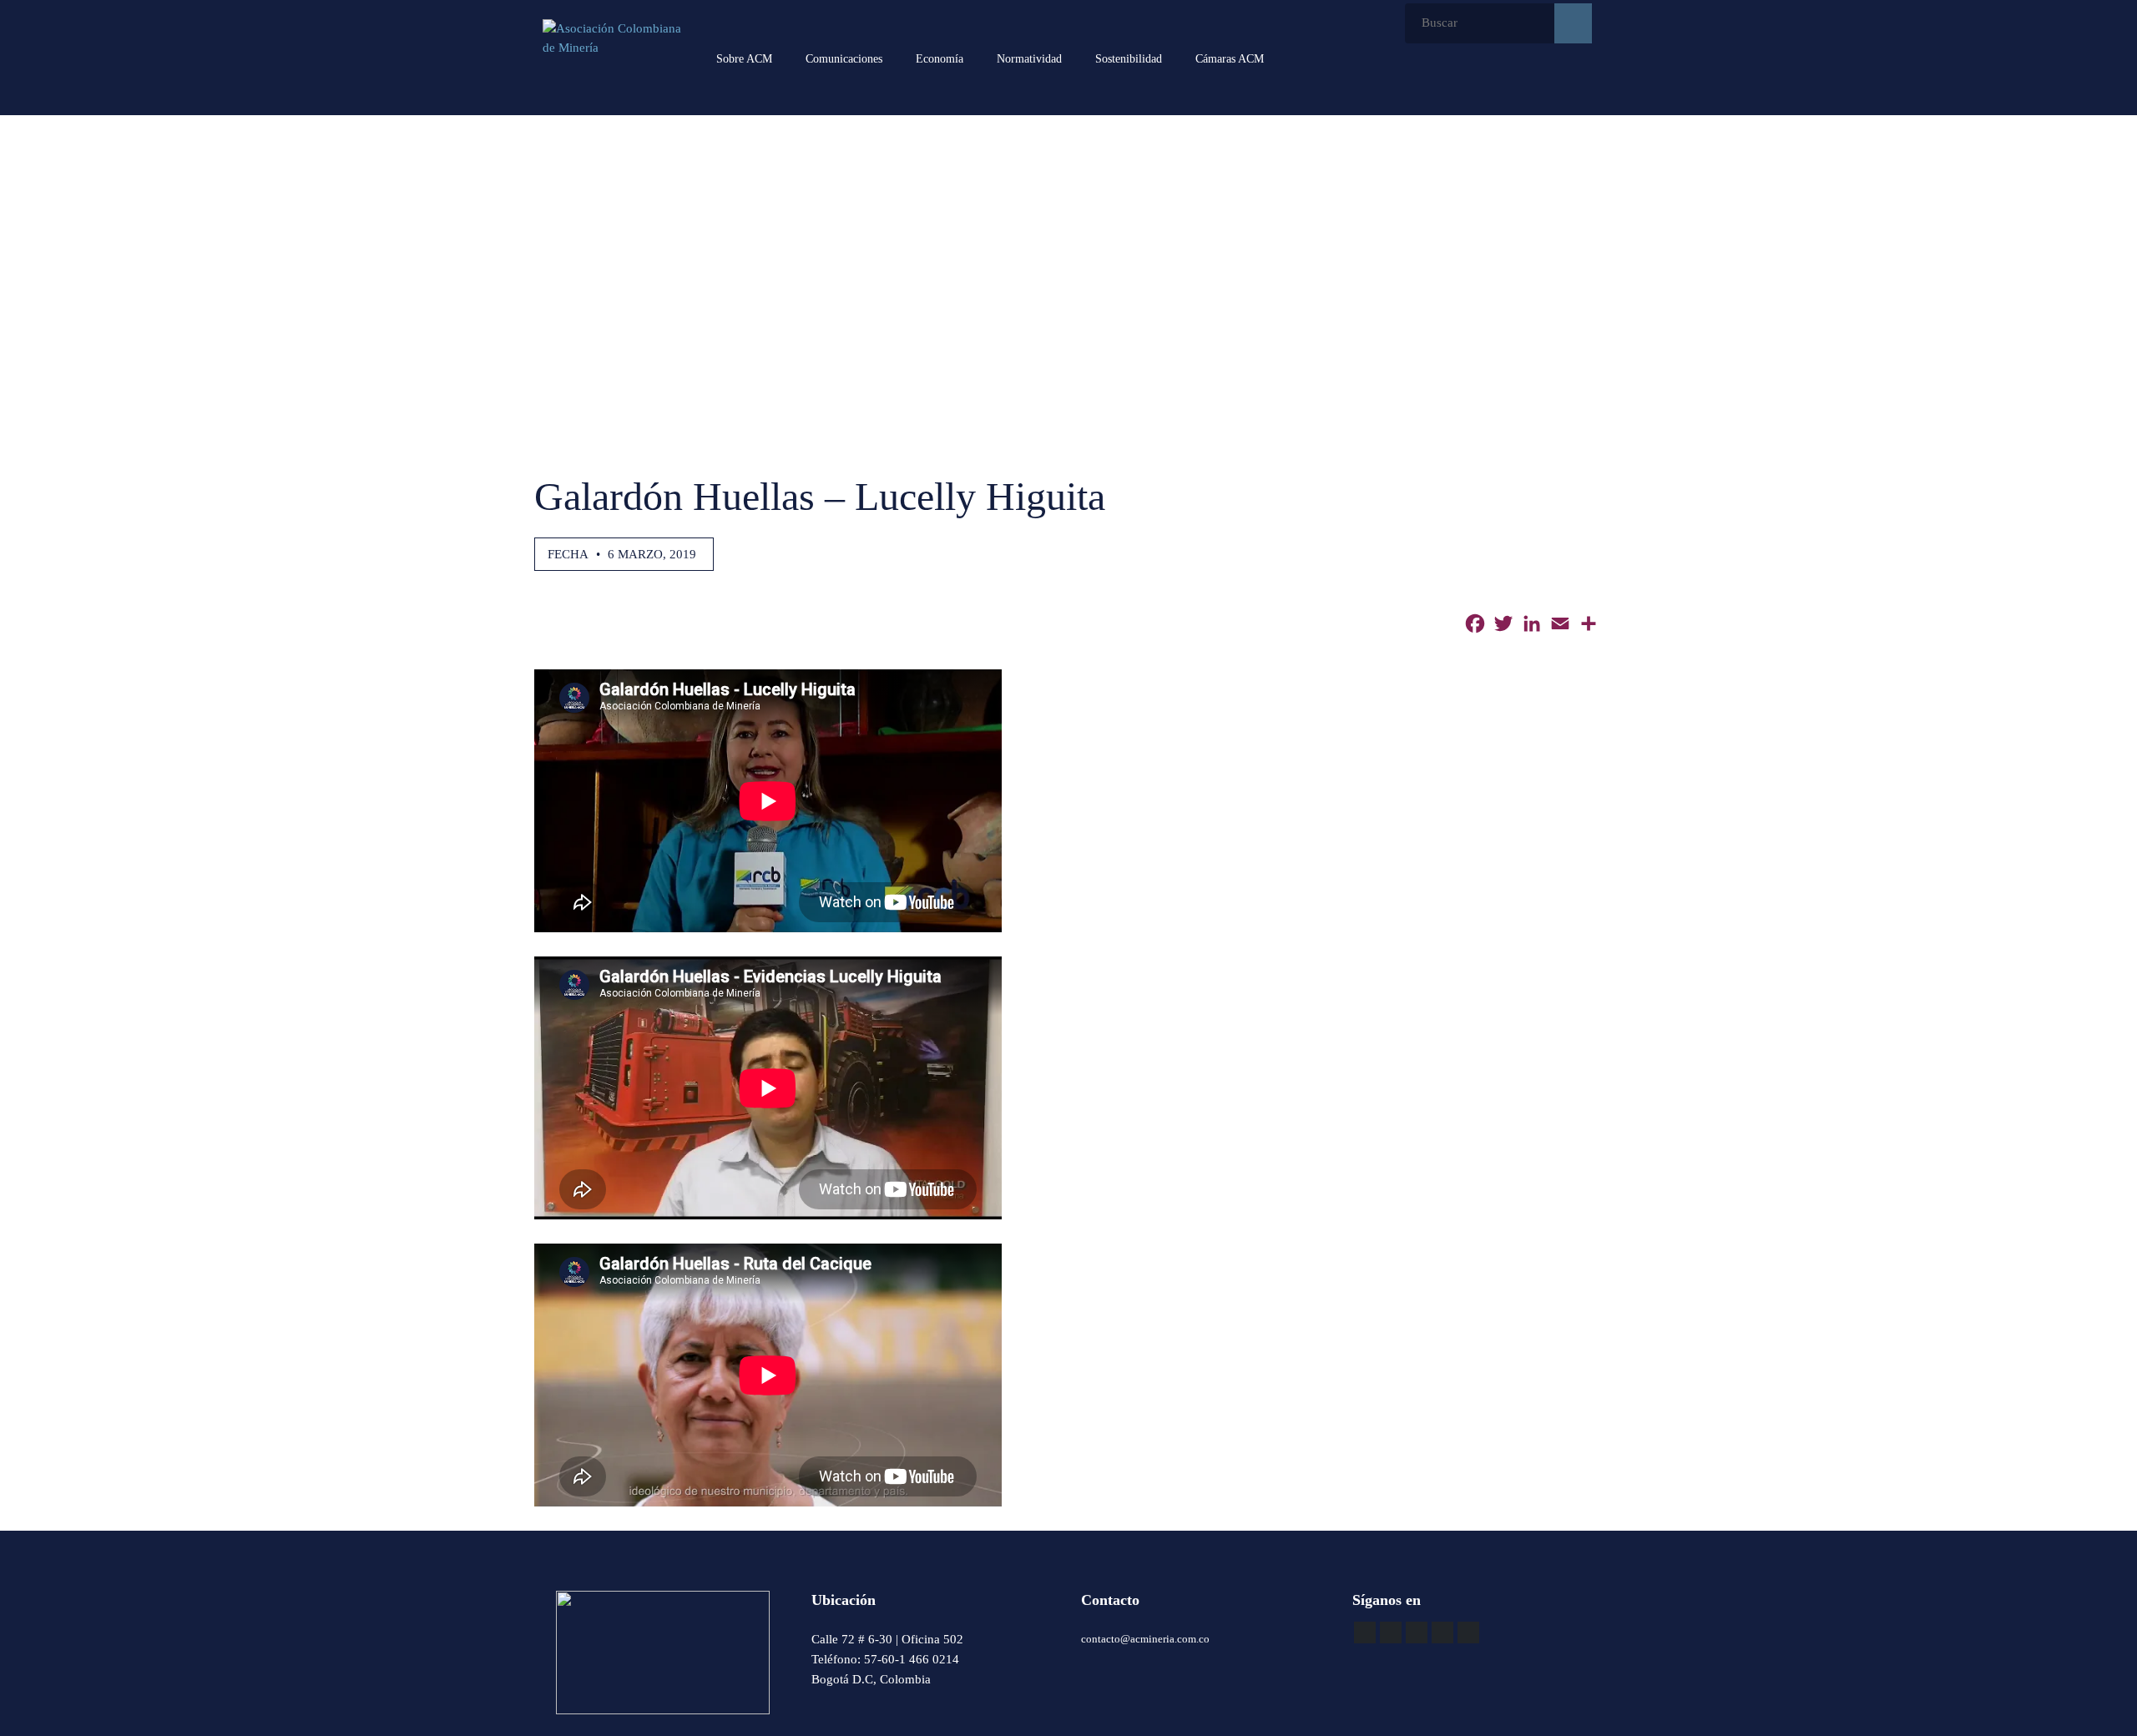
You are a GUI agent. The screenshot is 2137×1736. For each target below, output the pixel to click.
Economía (940, 58)
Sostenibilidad (1129, 58)
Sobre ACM (744, 58)
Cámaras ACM (1230, 58)
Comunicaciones (844, 58)
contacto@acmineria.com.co (1145, 1639)
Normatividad (1029, 58)
